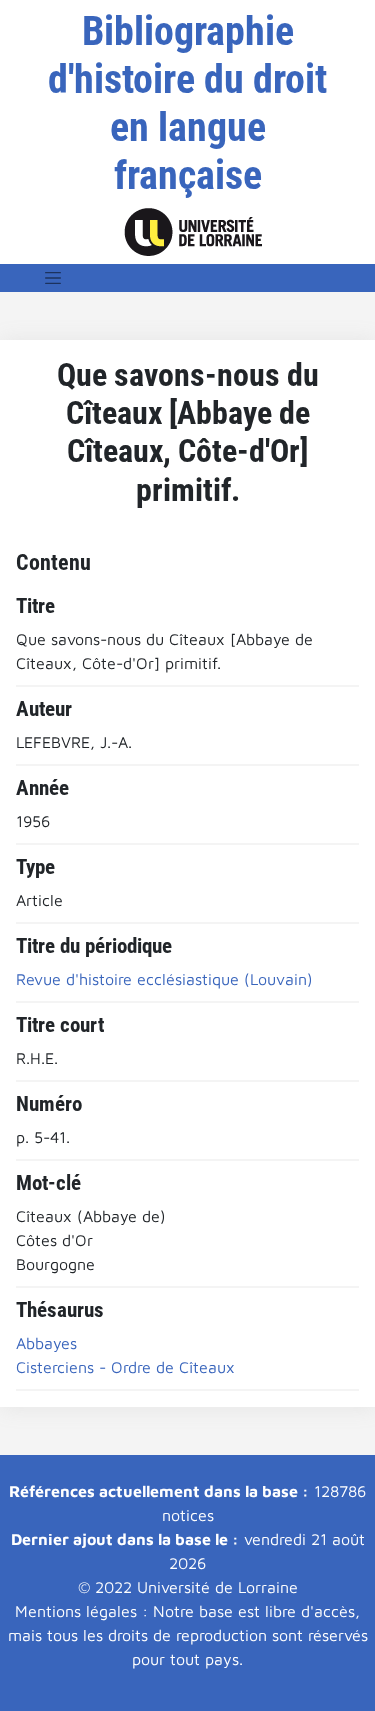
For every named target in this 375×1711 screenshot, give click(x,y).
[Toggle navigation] (53, 278)
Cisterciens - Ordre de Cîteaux (125, 1367)
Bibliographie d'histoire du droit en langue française (187, 103)
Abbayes (46, 1343)
